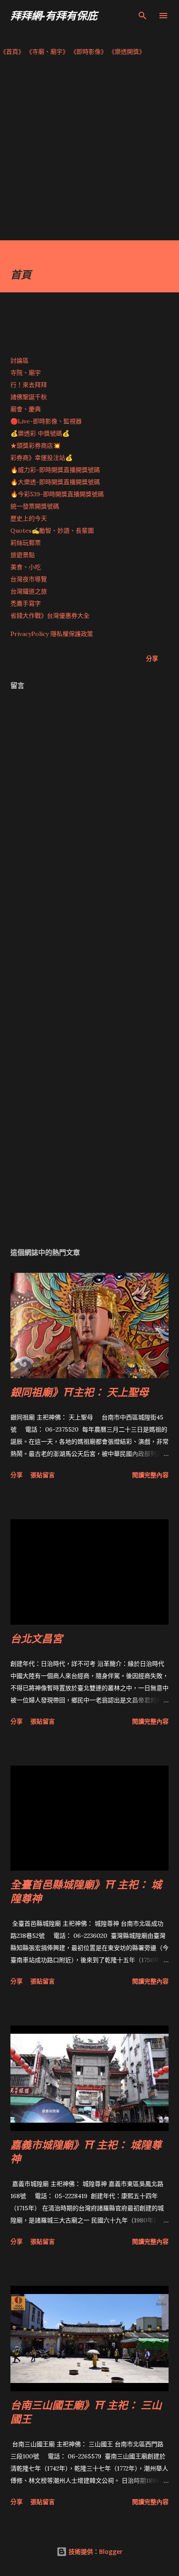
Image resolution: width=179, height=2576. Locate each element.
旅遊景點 (23, 555)
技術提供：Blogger (95, 2551)
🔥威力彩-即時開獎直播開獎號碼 (55, 470)
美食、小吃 (26, 567)
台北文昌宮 (36, 1638)
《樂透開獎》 (127, 52)
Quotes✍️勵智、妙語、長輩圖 (52, 531)
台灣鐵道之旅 (29, 591)
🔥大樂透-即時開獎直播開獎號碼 (55, 482)
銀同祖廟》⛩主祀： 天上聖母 (80, 1392)
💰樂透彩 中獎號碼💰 (40, 433)
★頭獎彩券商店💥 (36, 446)
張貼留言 (43, 1475)
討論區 (20, 361)
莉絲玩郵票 (26, 543)
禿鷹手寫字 (26, 603)
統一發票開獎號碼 (35, 506)
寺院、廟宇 (26, 373)
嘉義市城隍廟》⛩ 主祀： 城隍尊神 (86, 2152)
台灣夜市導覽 (29, 579)
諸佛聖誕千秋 (29, 397)
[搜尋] (143, 16)
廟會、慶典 (26, 409)
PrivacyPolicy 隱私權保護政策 (52, 634)
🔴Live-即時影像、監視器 (46, 421)
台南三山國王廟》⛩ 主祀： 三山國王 (86, 2412)
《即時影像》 (89, 52)
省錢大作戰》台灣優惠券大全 (50, 616)
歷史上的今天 (29, 518)
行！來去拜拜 (29, 385)
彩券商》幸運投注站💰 (41, 458)
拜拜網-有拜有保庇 (54, 15)
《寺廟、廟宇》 (47, 52)
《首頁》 (12, 52)
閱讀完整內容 (150, 1475)
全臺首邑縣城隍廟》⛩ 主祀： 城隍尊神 (86, 1891)
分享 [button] (152, 658)
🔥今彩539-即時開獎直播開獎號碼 (57, 494)
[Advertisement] (89, 151)
